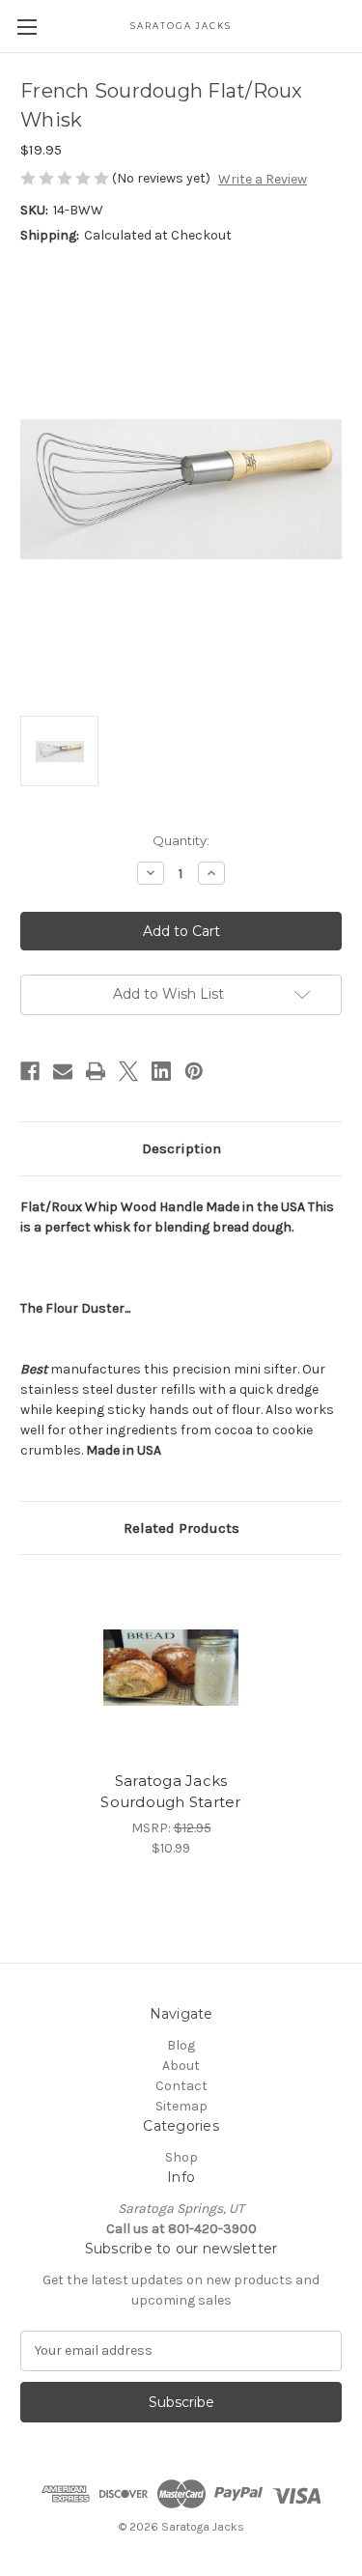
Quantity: (181, 840)
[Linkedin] (161, 1071)
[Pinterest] (194, 1071)
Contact (181, 2086)
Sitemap (181, 2106)
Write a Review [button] (263, 179)
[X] (128, 1071)
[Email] (63, 1071)
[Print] (96, 1071)
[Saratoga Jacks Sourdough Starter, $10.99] (171, 1668)
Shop (181, 2157)
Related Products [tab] (181, 1528)
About (181, 2066)
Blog (181, 2045)
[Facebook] (30, 1071)
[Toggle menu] (27, 27)
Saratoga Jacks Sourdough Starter (170, 1792)
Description (181, 1148)
